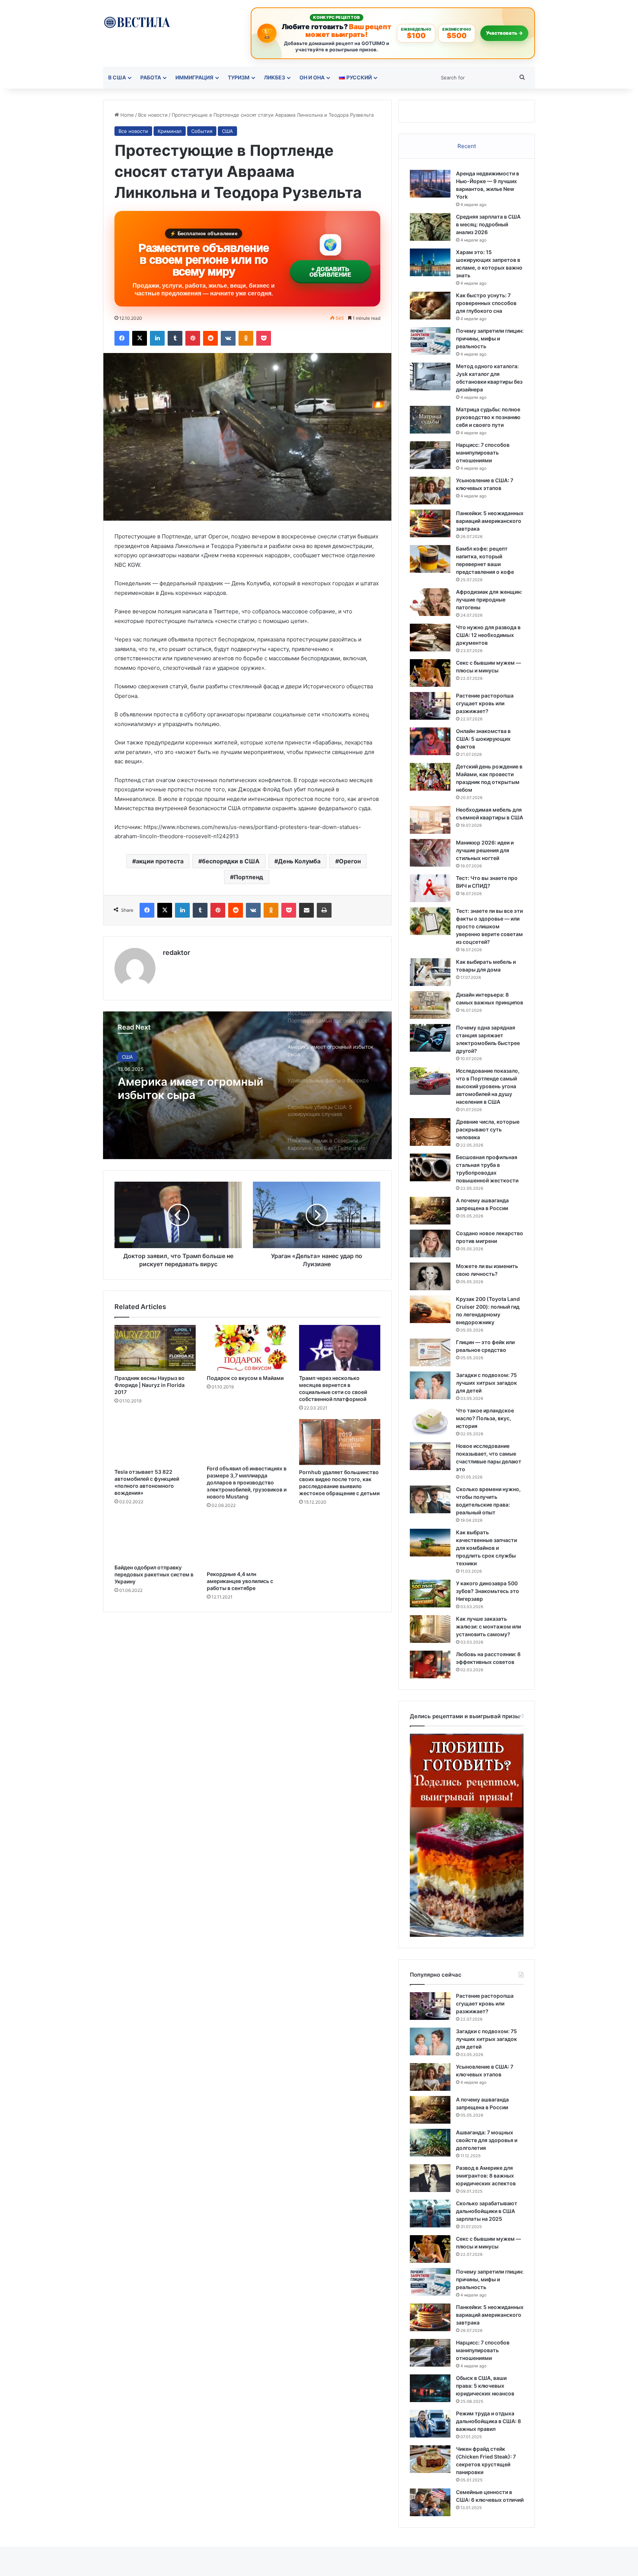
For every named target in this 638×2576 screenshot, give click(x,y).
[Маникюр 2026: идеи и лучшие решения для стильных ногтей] (430, 853)
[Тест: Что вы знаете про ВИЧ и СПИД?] (430, 888)
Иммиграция (194, 77)
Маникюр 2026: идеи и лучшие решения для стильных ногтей (485, 850)
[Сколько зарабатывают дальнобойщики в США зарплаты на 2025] (430, 2214)
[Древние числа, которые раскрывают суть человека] (430, 1132)
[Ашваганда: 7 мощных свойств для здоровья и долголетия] (430, 2143)
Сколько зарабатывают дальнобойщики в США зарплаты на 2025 (487, 2211)
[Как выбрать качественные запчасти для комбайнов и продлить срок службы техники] (430, 1543)
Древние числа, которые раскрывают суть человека (488, 1129)
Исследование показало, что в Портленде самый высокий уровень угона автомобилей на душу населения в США (488, 1086)
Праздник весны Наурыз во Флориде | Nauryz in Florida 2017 (150, 1385)
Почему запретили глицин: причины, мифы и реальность (490, 338)
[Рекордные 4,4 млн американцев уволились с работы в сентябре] (247, 1542)
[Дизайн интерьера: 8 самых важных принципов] (430, 1005)
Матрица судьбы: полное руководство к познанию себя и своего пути (488, 417)
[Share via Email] (306, 910)
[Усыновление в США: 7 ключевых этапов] (430, 491)
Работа (151, 77)
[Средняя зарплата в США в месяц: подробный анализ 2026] (430, 227)
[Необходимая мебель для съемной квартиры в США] (430, 820)
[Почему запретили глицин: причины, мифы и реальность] (430, 341)
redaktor (176, 953)
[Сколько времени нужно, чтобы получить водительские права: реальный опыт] (430, 1499)
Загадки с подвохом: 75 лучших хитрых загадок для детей (486, 1383)
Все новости (153, 115)
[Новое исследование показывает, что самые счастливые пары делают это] (430, 1456)
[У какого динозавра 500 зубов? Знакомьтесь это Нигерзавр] (430, 1594)
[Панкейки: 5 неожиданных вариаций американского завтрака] (430, 523)
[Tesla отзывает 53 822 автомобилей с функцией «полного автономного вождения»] (155, 1442)
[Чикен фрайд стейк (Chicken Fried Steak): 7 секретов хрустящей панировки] (430, 2459)
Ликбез (275, 77)
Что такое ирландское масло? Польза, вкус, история (485, 1418)
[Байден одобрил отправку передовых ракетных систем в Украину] (155, 1538)
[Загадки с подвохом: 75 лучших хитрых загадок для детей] (430, 1385)
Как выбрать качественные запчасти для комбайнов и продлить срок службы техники (486, 1548)
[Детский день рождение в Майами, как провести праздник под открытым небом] (430, 777)
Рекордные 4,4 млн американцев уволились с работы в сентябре (240, 1581)
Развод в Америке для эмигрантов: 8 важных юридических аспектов (486, 2176)
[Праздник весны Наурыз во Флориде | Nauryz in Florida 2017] (155, 1348)
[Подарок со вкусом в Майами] (247, 1348)
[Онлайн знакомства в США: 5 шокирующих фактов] (430, 741)
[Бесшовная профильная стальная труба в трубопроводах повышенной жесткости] (430, 1167)
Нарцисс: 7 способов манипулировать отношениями (483, 453)
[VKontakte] (228, 338)
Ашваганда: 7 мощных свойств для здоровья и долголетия (487, 2140)
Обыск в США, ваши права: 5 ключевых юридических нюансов (485, 2386)
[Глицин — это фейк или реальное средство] (430, 1352)
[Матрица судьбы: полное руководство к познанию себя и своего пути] (430, 420)
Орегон (350, 861)
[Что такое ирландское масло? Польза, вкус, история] (430, 1421)
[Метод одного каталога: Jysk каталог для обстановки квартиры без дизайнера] (430, 376)
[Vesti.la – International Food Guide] (137, 22)
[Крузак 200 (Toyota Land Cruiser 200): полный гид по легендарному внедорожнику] (430, 1309)
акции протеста (160, 861)
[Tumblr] (175, 338)
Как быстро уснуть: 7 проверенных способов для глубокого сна (486, 303)
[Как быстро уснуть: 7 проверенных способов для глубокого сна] (430, 306)
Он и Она (312, 77)
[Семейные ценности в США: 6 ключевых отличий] (430, 2502)
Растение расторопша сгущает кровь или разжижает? (485, 703)
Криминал (170, 131)
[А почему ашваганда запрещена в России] (430, 1211)
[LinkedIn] (157, 338)
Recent (467, 146)
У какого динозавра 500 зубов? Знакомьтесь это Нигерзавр (488, 1591)
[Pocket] (264, 338)
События (202, 131)
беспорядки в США (231, 861)
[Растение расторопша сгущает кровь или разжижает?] (430, 706)
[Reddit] (210, 338)
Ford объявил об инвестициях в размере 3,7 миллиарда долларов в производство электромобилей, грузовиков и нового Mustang (247, 1482)
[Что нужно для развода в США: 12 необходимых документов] (430, 638)
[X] (140, 338)
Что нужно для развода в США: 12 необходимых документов (488, 635)
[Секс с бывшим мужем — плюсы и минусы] (430, 673)
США (227, 131)
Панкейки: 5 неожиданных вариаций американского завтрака (490, 521)
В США (117, 77)
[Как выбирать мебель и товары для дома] (430, 972)
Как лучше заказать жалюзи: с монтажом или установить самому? (488, 1626)
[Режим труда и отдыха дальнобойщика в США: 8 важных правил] (430, 2424)
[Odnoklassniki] (246, 338)
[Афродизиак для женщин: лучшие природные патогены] (430, 602)
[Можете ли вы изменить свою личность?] (430, 1276)
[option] (247, 1085)
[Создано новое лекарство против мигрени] (430, 1244)
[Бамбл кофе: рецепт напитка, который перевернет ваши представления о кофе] (430, 559)
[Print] (324, 910)
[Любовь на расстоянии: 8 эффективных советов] (430, 1664)
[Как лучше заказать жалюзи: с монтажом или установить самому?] (430, 1629)
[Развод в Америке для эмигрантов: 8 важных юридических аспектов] (430, 2178)
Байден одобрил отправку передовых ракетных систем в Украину (154, 1574)
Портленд (248, 877)
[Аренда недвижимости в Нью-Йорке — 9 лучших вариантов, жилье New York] (430, 184)
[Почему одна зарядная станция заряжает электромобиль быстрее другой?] (430, 1038)
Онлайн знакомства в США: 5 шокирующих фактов (483, 739)
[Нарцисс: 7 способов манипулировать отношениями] (430, 455)
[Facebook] (122, 338)
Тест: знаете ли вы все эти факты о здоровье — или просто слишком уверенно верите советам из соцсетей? (489, 926)
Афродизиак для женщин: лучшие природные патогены (489, 600)
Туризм (239, 77)
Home (126, 115)
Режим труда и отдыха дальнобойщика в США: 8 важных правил (488, 2421)
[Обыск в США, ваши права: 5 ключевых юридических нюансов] (430, 2388)
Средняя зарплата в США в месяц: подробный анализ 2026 (488, 224)
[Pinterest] (193, 338)
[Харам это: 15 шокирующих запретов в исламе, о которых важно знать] (430, 262)
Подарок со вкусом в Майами (245, 1378)
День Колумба (299, 861)
